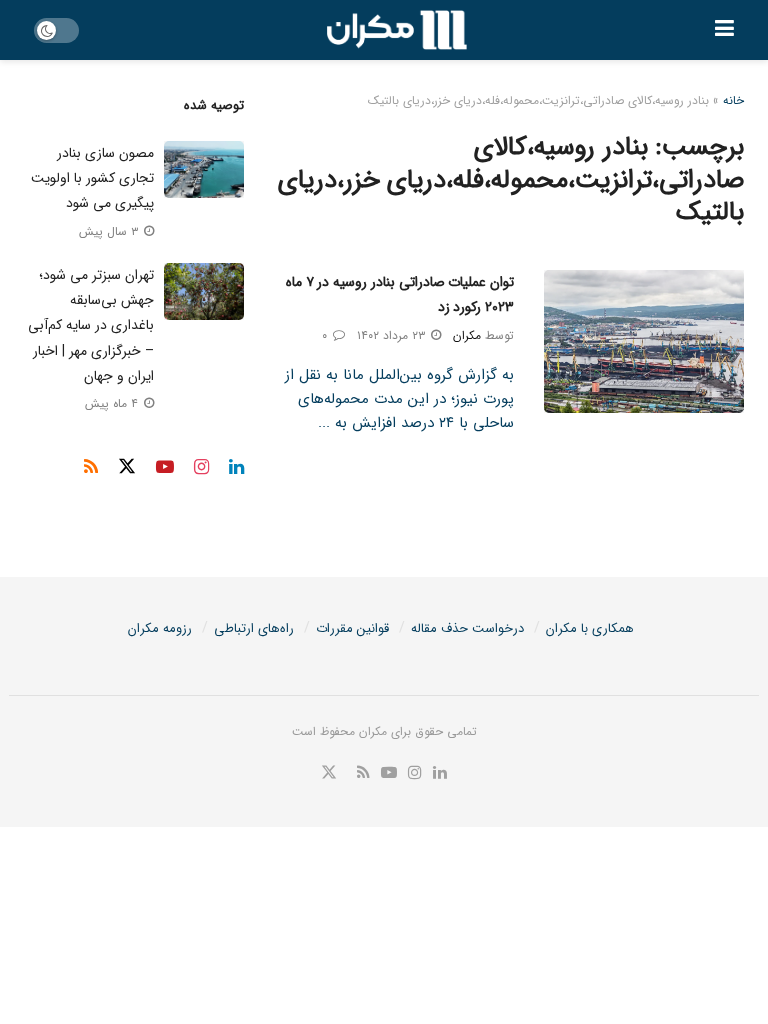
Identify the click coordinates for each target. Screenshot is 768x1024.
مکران (467, 335)
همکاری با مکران (590, 628)
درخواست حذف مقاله (467, 628)
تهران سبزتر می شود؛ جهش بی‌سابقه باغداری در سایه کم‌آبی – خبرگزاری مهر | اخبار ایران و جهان (91, 325)
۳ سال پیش (110, 231)
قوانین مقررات (352, 628)
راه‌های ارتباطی (254, 628)
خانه (733, 100)
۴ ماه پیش (113, 403)
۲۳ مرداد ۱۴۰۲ (393, 335)
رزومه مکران (160, 628)
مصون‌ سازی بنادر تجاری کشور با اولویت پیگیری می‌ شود (92, 178)
